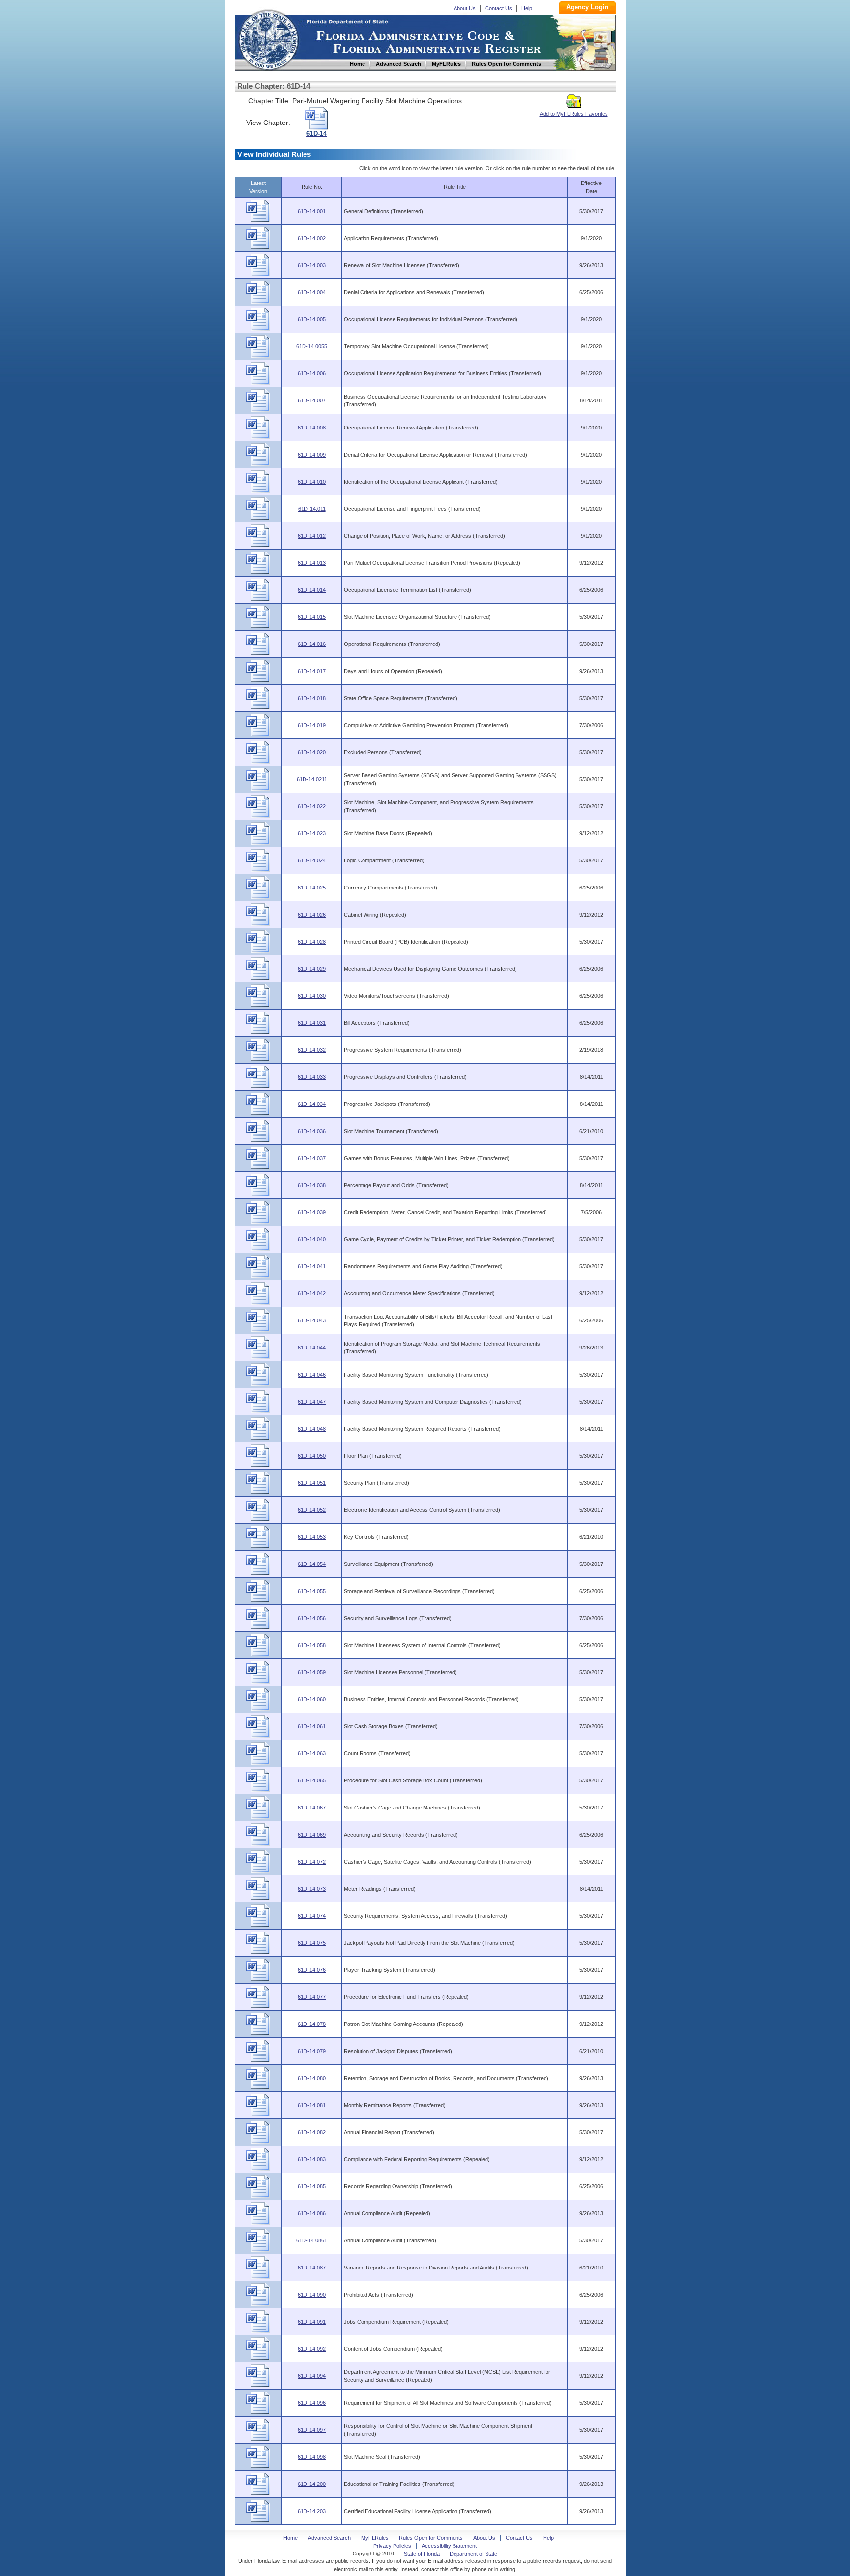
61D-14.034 (312, 1104)
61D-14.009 (312, 455)
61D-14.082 (312, 2132)
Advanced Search (329, 2538)
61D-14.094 (312, 2376)
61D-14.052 (312, 1510)
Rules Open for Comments (431, 2538)
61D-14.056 (312, 1618)
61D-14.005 (312, 319)
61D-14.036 (312, 1131)
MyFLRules (375, 2538)
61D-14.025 (312, 888)
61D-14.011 (312, 509)
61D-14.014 (312, 590)
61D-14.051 (312, 1483)
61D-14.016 (312, 644)
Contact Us (499, 8)
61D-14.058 (312, 1645)
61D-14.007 (312, 400)
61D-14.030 (312, 996)
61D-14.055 (312, 1591)
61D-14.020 (312, 752)
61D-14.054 (312, 1564)
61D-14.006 (312, 373)
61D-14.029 (312, 969)
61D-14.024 (312, 860)
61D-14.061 (312, 1726)
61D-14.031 (312, 1023)
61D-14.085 (312, 2186)
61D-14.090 (312, 2295)
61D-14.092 (312, 2349)
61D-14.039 (312, 1212)
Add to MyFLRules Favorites (574, 114)
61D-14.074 (312, 1916)
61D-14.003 (312, 265)
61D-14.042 (312, 1293)
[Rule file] (258, 220)
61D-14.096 (312, 2403)
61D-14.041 (312, 1266)
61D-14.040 (312, 1239)
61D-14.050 (312, 1456)
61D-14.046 (312, 1375)
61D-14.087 (312, 2268)
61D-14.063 (312, 1753)
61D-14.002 (312, 238)
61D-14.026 (312, 915)
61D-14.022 (312, 806)
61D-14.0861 (312, 2240)
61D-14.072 (312, 1862)
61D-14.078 (312, 2024)
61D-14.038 (312, 1185)
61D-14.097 (312, 2430)
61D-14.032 (312, 1050)
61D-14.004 (312, 292)
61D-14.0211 (312, 779)
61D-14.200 (312, 2484)
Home (268, 39)
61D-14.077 (312, 1997)
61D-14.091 (312, 2322)
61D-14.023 (312, 833)
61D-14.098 (312, 2457)
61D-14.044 (312, 1348)
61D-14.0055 (312, 346)
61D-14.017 (312, 671)
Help (527, 8)
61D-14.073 (312, 1889)
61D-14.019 (312, 725)
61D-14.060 (312, 1699)
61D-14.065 (312, 1780)
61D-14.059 (312, 1672)
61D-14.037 (312, 1158)
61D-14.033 (312, 1077)
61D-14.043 (312, 1320)
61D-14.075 (312, 1943)
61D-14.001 (312, 211)
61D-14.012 (312, 536)
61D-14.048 (312, 1429)
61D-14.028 (312, 942)
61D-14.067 (312, 1808)
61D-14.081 (312, 2105)
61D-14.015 (312, 617)
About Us (465, 8)
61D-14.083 (312, 2159)
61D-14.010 (312, 482)
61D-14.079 (312, 2051)
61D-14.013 (312, 563)
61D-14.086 (312, 2213)
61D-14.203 (312, 2511)
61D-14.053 (312, 1537)
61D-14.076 (312, 1970)
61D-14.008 (312, 428)
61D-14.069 (312, 1835)
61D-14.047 (312, 1402)
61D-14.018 (312, 698)
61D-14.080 (312, 2078)
